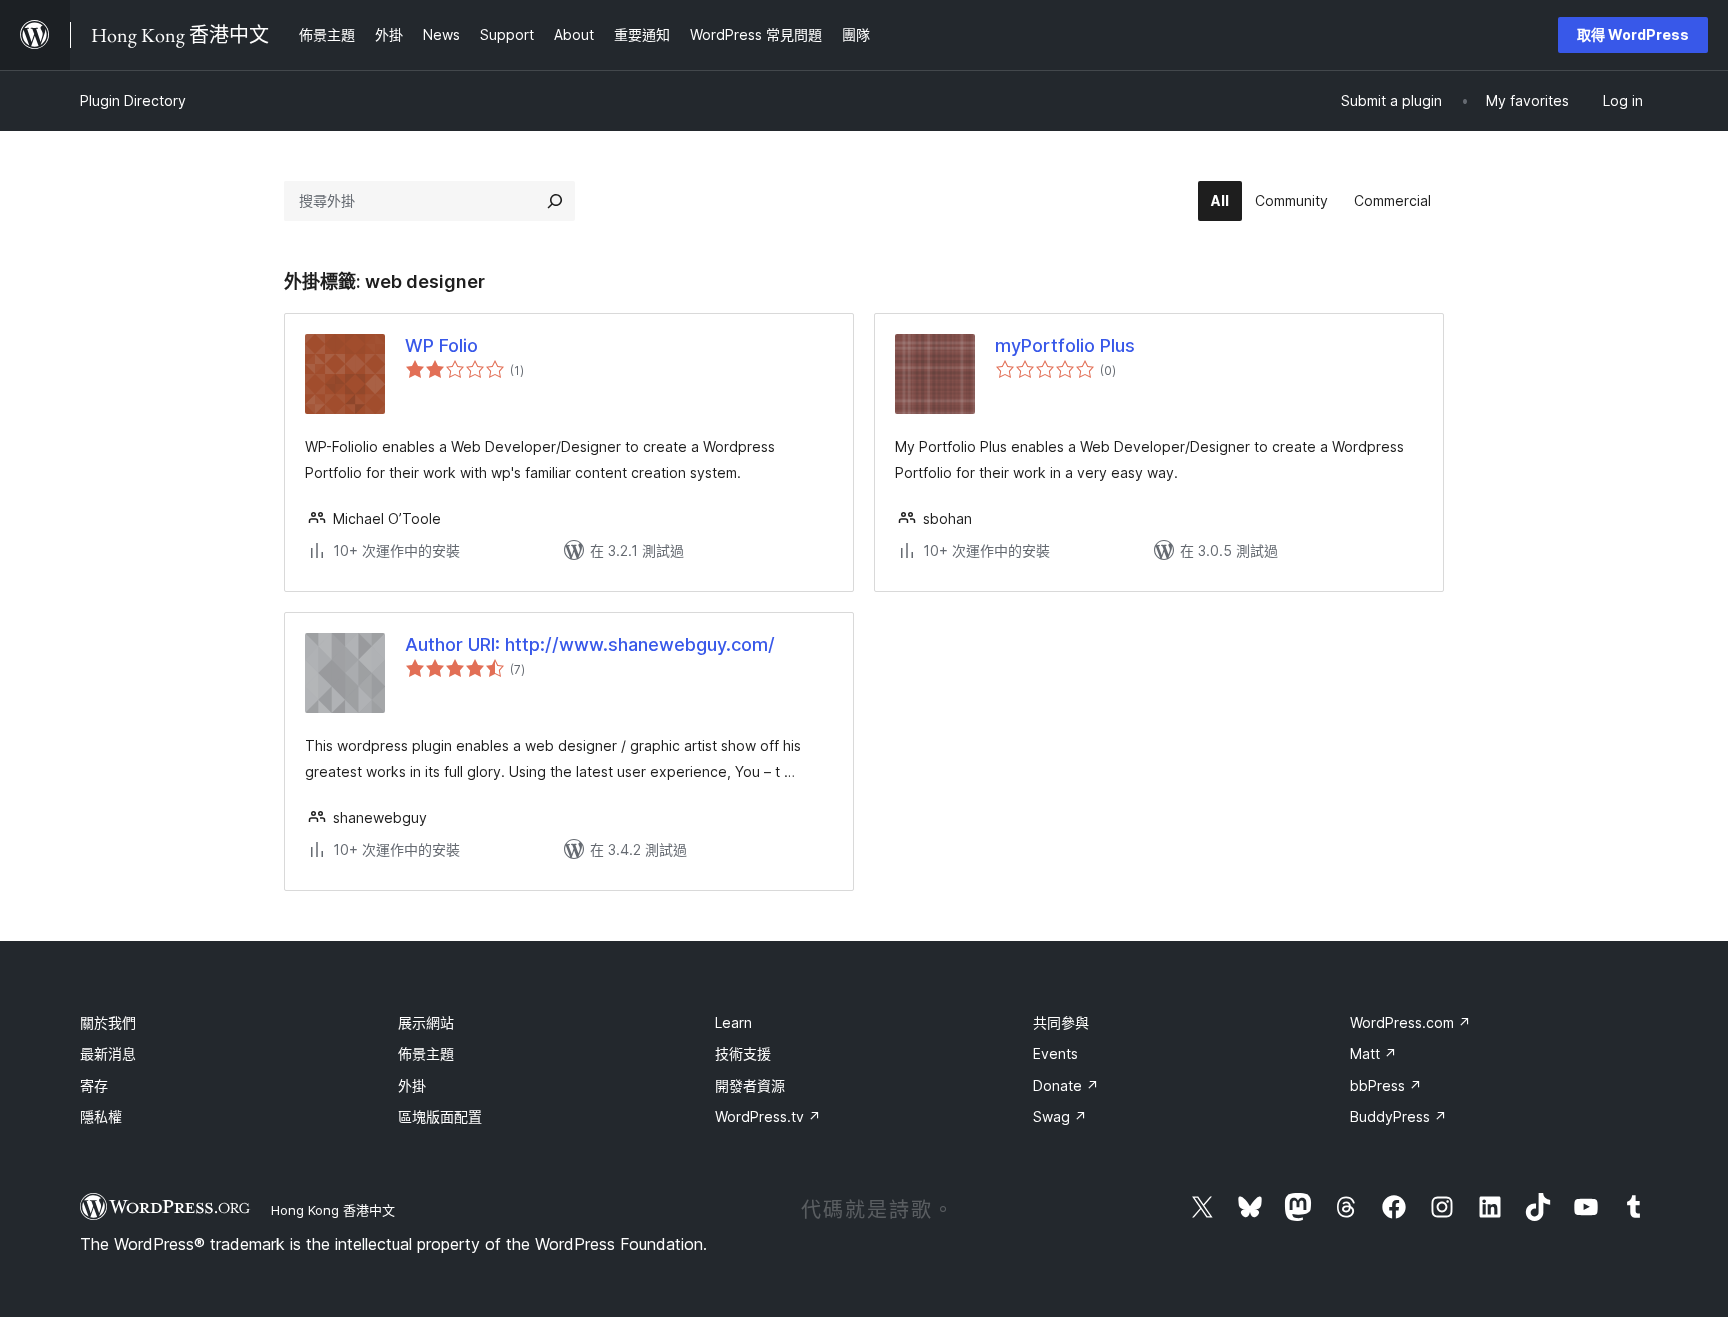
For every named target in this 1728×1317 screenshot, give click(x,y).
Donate (1066, 1085)
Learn (733, 1022)
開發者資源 (750, 1085)
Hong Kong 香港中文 (333, 1210)
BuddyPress (1398, 1116)
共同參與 (1061, 1022)
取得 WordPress (1633, 34)
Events (1055, 1053)
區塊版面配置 (440, 1116)
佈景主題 (426, 1053)
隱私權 (101, 1116)
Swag (1060, 1116)
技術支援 (743, 1053)
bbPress (1386, 1085)
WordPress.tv (768, 1116)
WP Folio (441, 345)
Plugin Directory (133, 100)
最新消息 (108, 1053)
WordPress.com (1410, 1022)
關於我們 (108, 1022)
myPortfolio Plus (1065, 345)
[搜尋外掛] (555, 201)
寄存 (94, 1085)
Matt (1373, 1053)
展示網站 (426, 1022)
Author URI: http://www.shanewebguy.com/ (590, 644)
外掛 (412, 1085)
